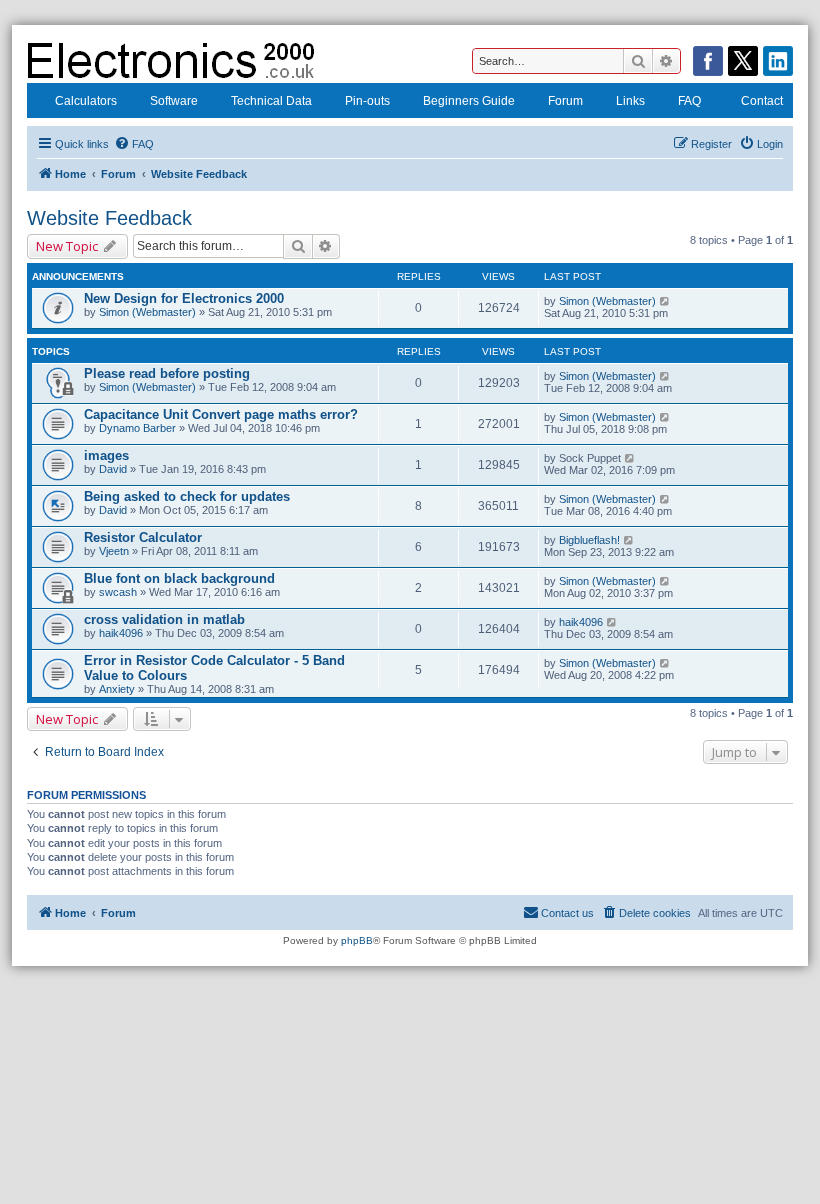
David (113, 469)
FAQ (689, 101)
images (106, 455)
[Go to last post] (665, 301)
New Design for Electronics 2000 (184, 298)
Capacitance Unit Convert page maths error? (221, 414)
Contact (762, 101)
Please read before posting (167, 373)
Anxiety (117, 689)
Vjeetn (114, 551)
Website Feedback (109, 218)
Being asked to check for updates (187, 496)
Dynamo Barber (137, 428)
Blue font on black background (179, 578)
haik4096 (121, 633)
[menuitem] (134, 144)
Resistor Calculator (143, 537)
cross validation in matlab (164, 619)
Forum (565, 101)
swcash (118, 592)
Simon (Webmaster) (147, 312)
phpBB (357, 940)
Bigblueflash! (589, 540)
